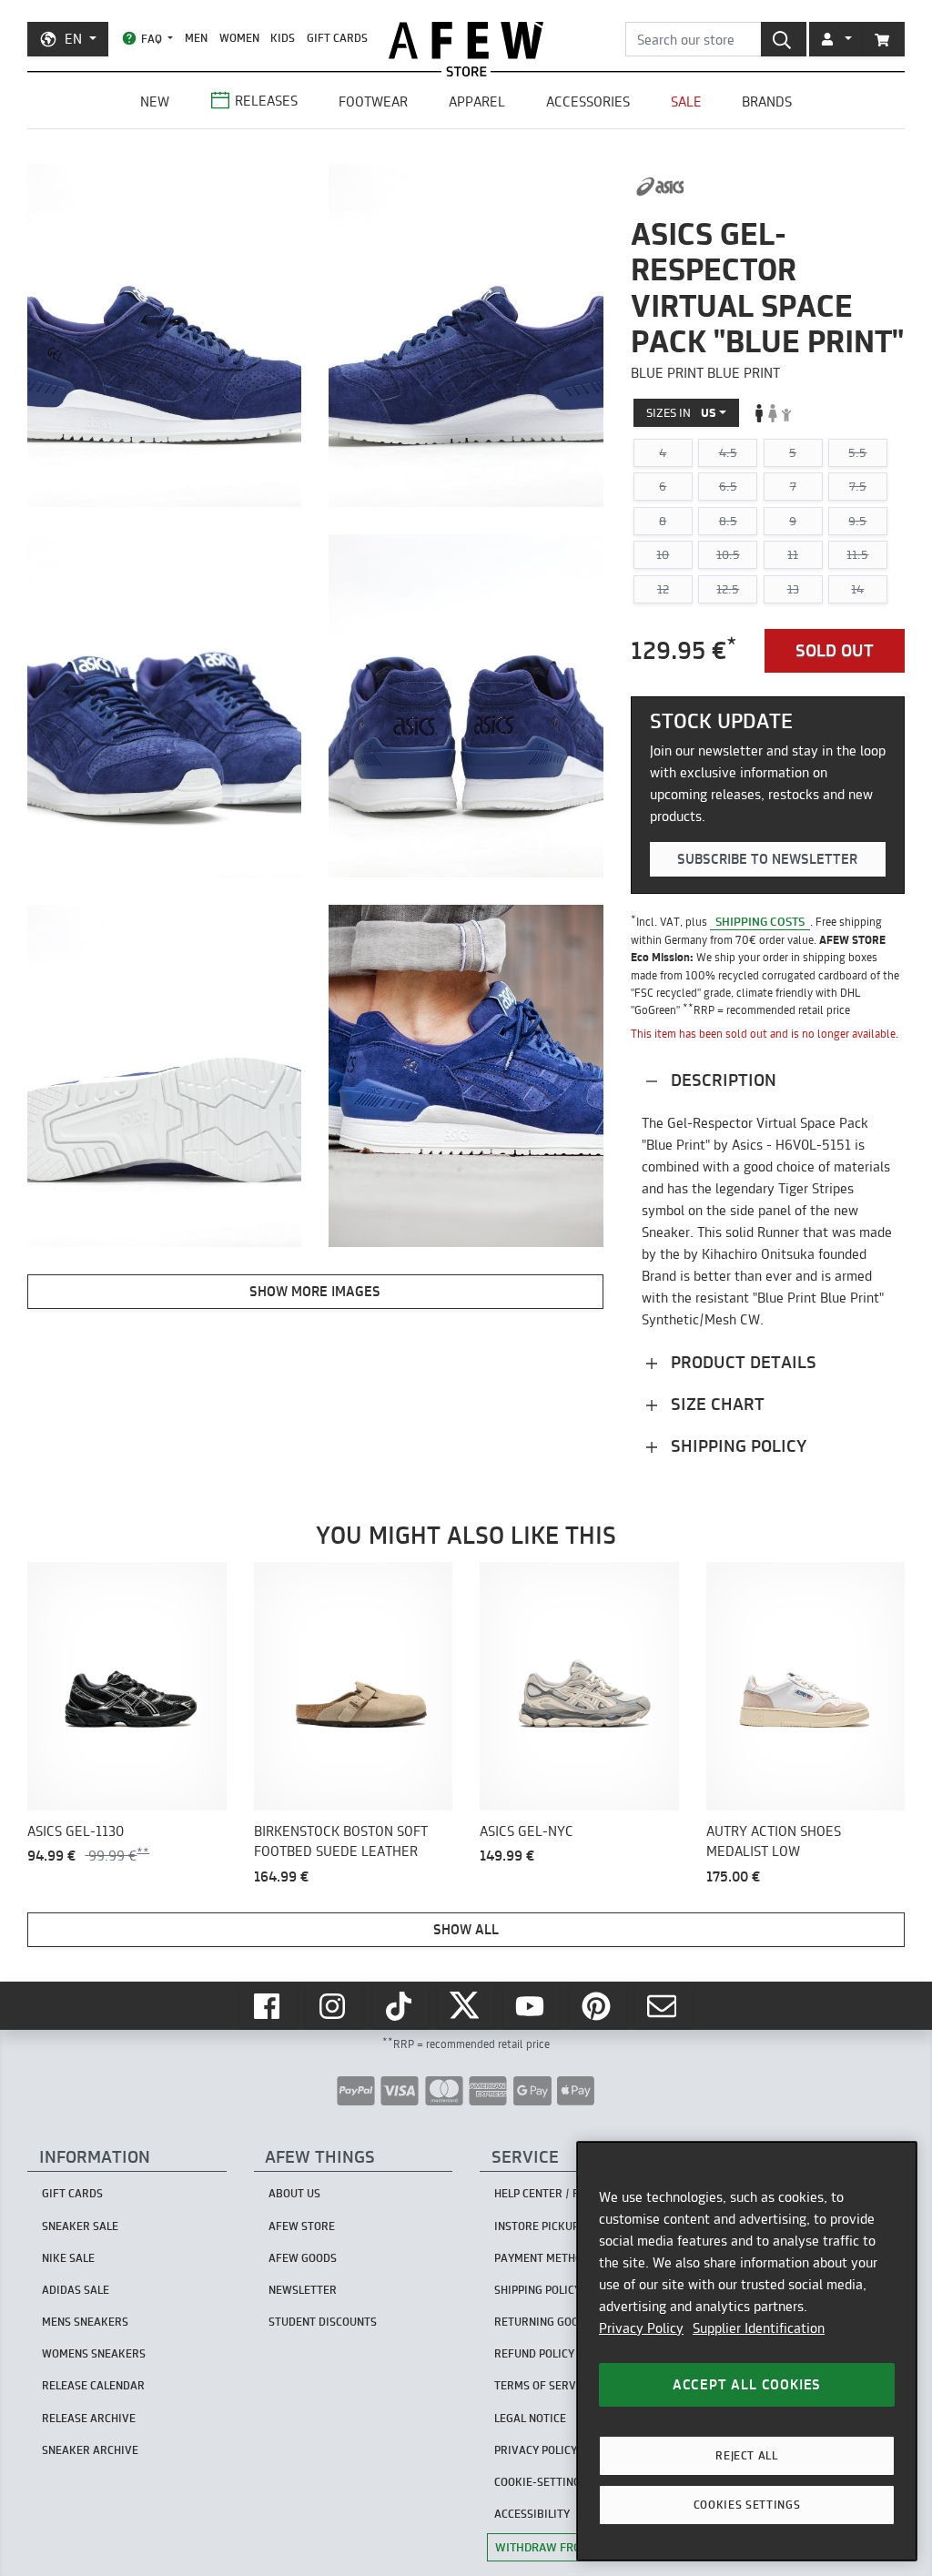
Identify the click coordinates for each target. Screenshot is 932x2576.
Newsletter (303, 2290)
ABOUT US (294, 2193)
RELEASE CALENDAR (93, 2385)
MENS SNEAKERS (85, 2322)
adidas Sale (76, 2290)
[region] (747, 2351)
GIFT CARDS (337, 38)
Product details (741, 1362)
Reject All (747, 2455)
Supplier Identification (759, 2328)
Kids (283, 38)
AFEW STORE (466, 41)
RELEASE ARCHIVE (89, 2418)
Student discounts (323, 2322)
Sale (686, 101)
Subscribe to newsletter (767, 859)
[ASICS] (660, 187)
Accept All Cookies (747, 2384)
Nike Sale (68, 2258)
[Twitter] (466, 2006)
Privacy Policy (641, 2328)
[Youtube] (532, 2006)
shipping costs (760, 921)
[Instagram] (334, 2006)
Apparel (477, 101)
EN (73, 39)
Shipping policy (736, 1446)
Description (721, 1080)
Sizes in (681, 412)
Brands (767, 101)
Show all (466, 1929)
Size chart (715, 1404)
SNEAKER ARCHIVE (90, 2450)
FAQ (152, 39)
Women (239, 38)
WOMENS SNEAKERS (94, 2353)
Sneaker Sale (80, 2226)
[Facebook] (268, 2006)
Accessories (588, 101)
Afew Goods (303, 2258)
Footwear (373, 101)
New (155, 101)
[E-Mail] (664, 2006)
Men (196, 38)
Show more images (315, 1291)
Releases (266, 101)
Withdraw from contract (574, 2547)
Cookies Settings (747, 2505)
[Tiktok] (400, 2006)
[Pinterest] (598, 2006)
